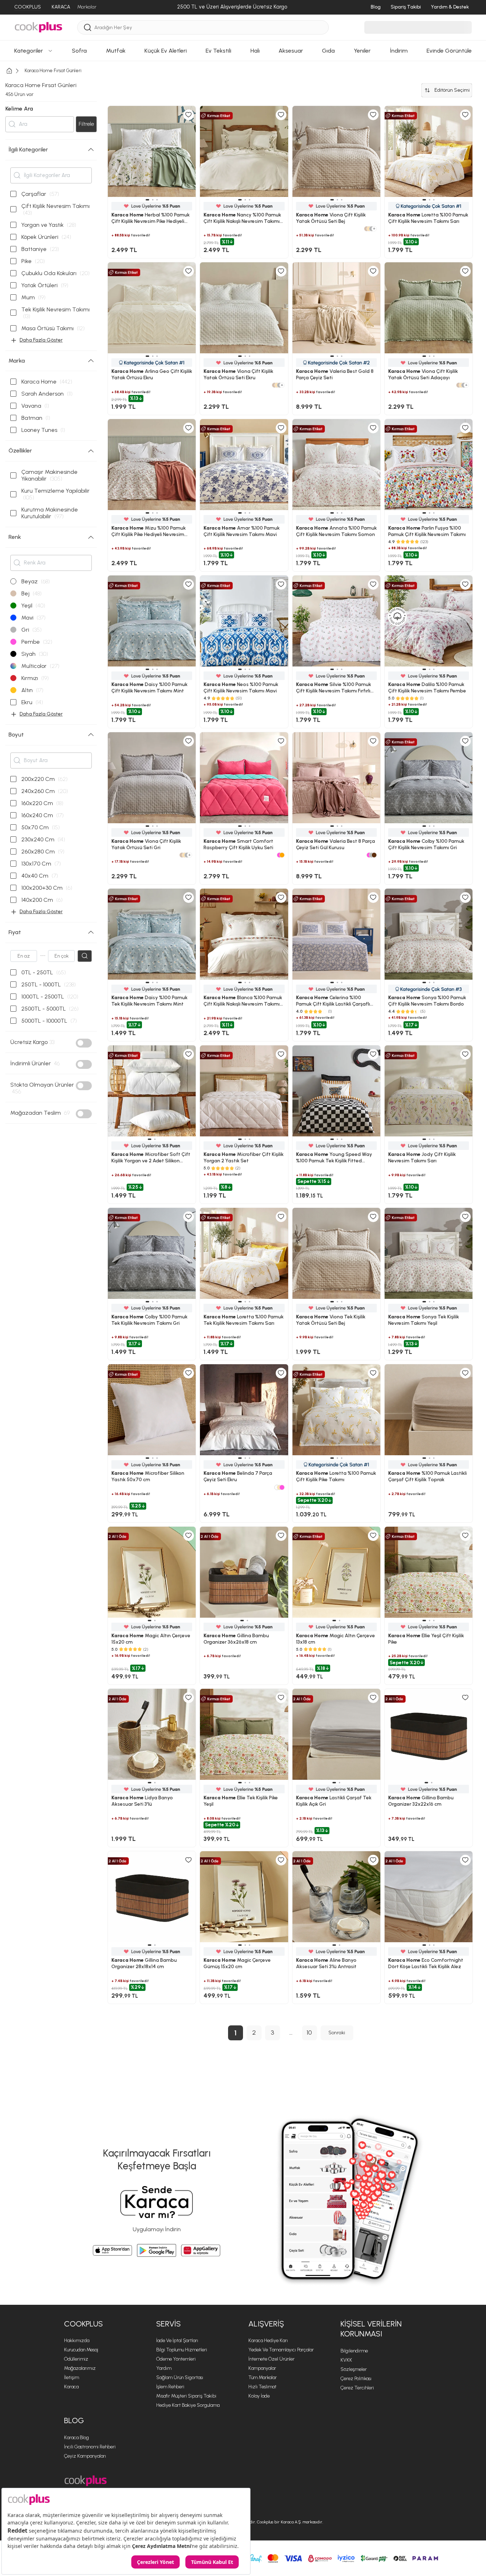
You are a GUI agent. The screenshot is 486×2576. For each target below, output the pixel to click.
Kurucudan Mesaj (81, 2350)
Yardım (164, 2368)
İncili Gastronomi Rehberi (90, 2447)
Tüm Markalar (263, 2377)
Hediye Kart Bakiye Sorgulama (188, 2405)
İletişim (72, 2377)
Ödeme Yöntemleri (176, 2359)
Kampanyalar (262, 2368)
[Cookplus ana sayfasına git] (86, 2481)
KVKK (346, 2360)
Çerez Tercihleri (357, 2388)
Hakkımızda (77, 2341)
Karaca (71, 2387)
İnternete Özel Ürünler (271, 2359)
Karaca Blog (76, 2438)
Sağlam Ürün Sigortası (180, 2377)
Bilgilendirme (354, 2351)
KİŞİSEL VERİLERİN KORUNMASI (371, 2329)
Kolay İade (259, 2396)
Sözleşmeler (354, 2369)
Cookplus (83, 2324)
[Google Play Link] (157, 2250)
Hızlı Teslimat (262, 2387)
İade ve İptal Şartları (177, 2341)
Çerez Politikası (356, 2379)
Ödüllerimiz (76, 2359)
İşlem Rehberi (170, 2387)
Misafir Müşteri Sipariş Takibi (186, 2396)
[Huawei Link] (201, 2250)
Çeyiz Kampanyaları (85, 2456)
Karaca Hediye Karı (268, 2341)
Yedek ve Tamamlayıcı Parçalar (281, 2350)
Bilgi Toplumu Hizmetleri (182, 2350)
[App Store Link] (112, 2250)
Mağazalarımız (80, 2368)
